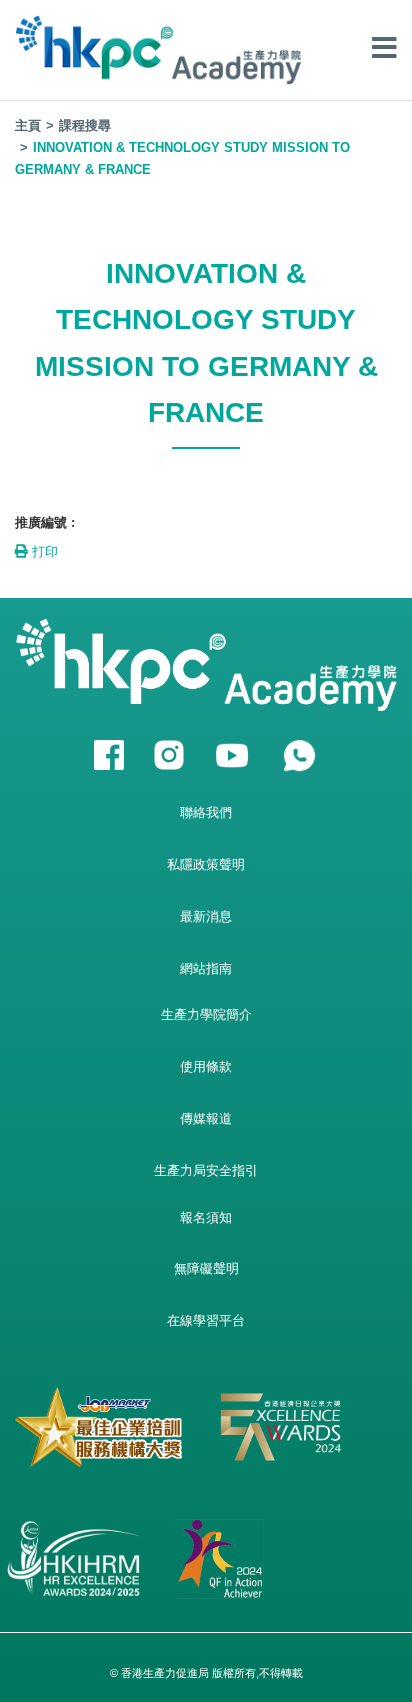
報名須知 (206, 1217)
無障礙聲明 (206, 1268)
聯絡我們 (206, 812)
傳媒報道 (206, 1118)
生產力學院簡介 (206, 1014)
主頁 (28, 125)
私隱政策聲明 (206, 864)
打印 (43, 551)
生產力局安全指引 (206, 1170)
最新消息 (206, 916)
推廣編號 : (45, 522)
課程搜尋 (85, 125)
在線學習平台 (206, 1320)
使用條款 (206, 1066)
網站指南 (206, 968)
